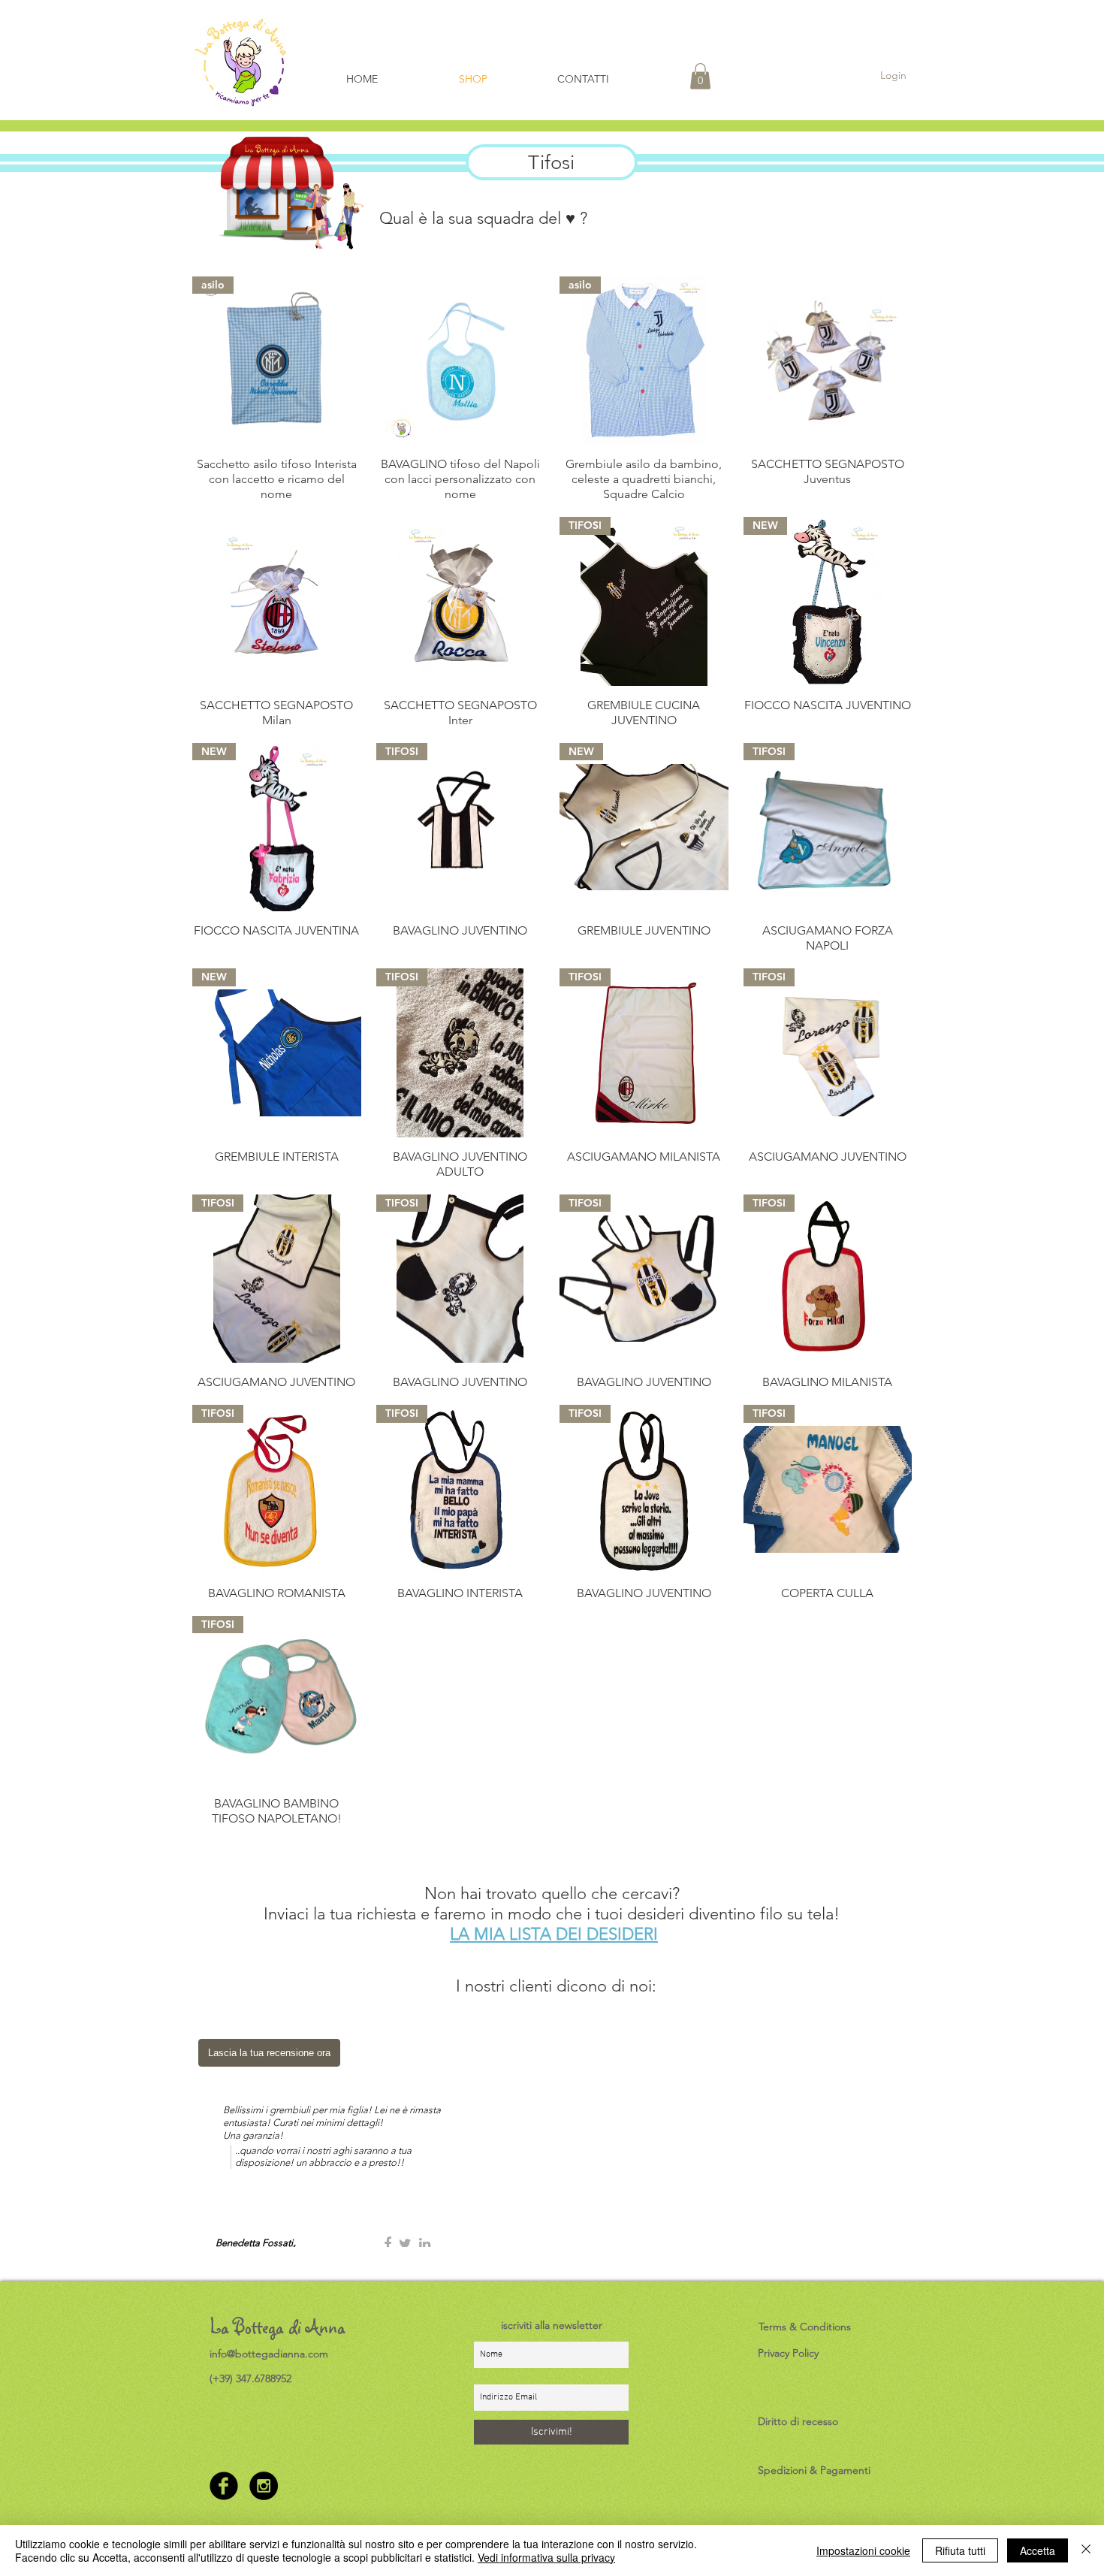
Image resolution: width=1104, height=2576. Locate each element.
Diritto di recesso (798, 2421)
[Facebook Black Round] (224, 2486)
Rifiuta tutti (960, 2550)
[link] (700, 76)
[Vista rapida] (461, 361)
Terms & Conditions (805, 2327)
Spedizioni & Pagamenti (814, 2470)
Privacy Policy (788, 2353)
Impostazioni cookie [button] (863, 2550)
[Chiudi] (1086, 2550)
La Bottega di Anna (278, 2327)
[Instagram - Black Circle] (264, 2486)
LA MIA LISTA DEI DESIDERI (554, 1934)
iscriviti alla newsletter (552, 2325)
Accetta (1038, 2550)
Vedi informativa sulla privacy (546, 2557)
